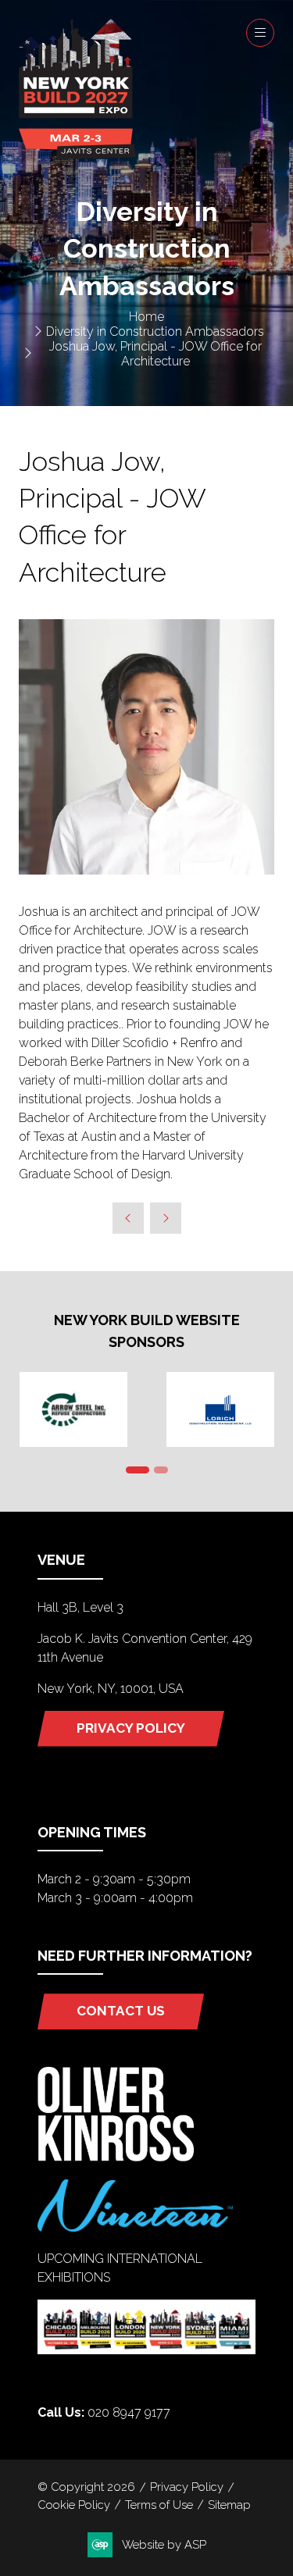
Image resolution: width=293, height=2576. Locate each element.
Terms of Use (159, 2505)
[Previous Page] (128, 1218)
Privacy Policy (187, 2487)
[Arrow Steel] (73, 1409)
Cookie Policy (74, 2505)
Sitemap (229, 2505)
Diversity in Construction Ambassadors (155, 331)
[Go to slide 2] (161, 1470)
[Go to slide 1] (138, 1470)
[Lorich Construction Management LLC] (220, 1409)
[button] (260, 33)
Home (146, 317)
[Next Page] (166, 1218)
